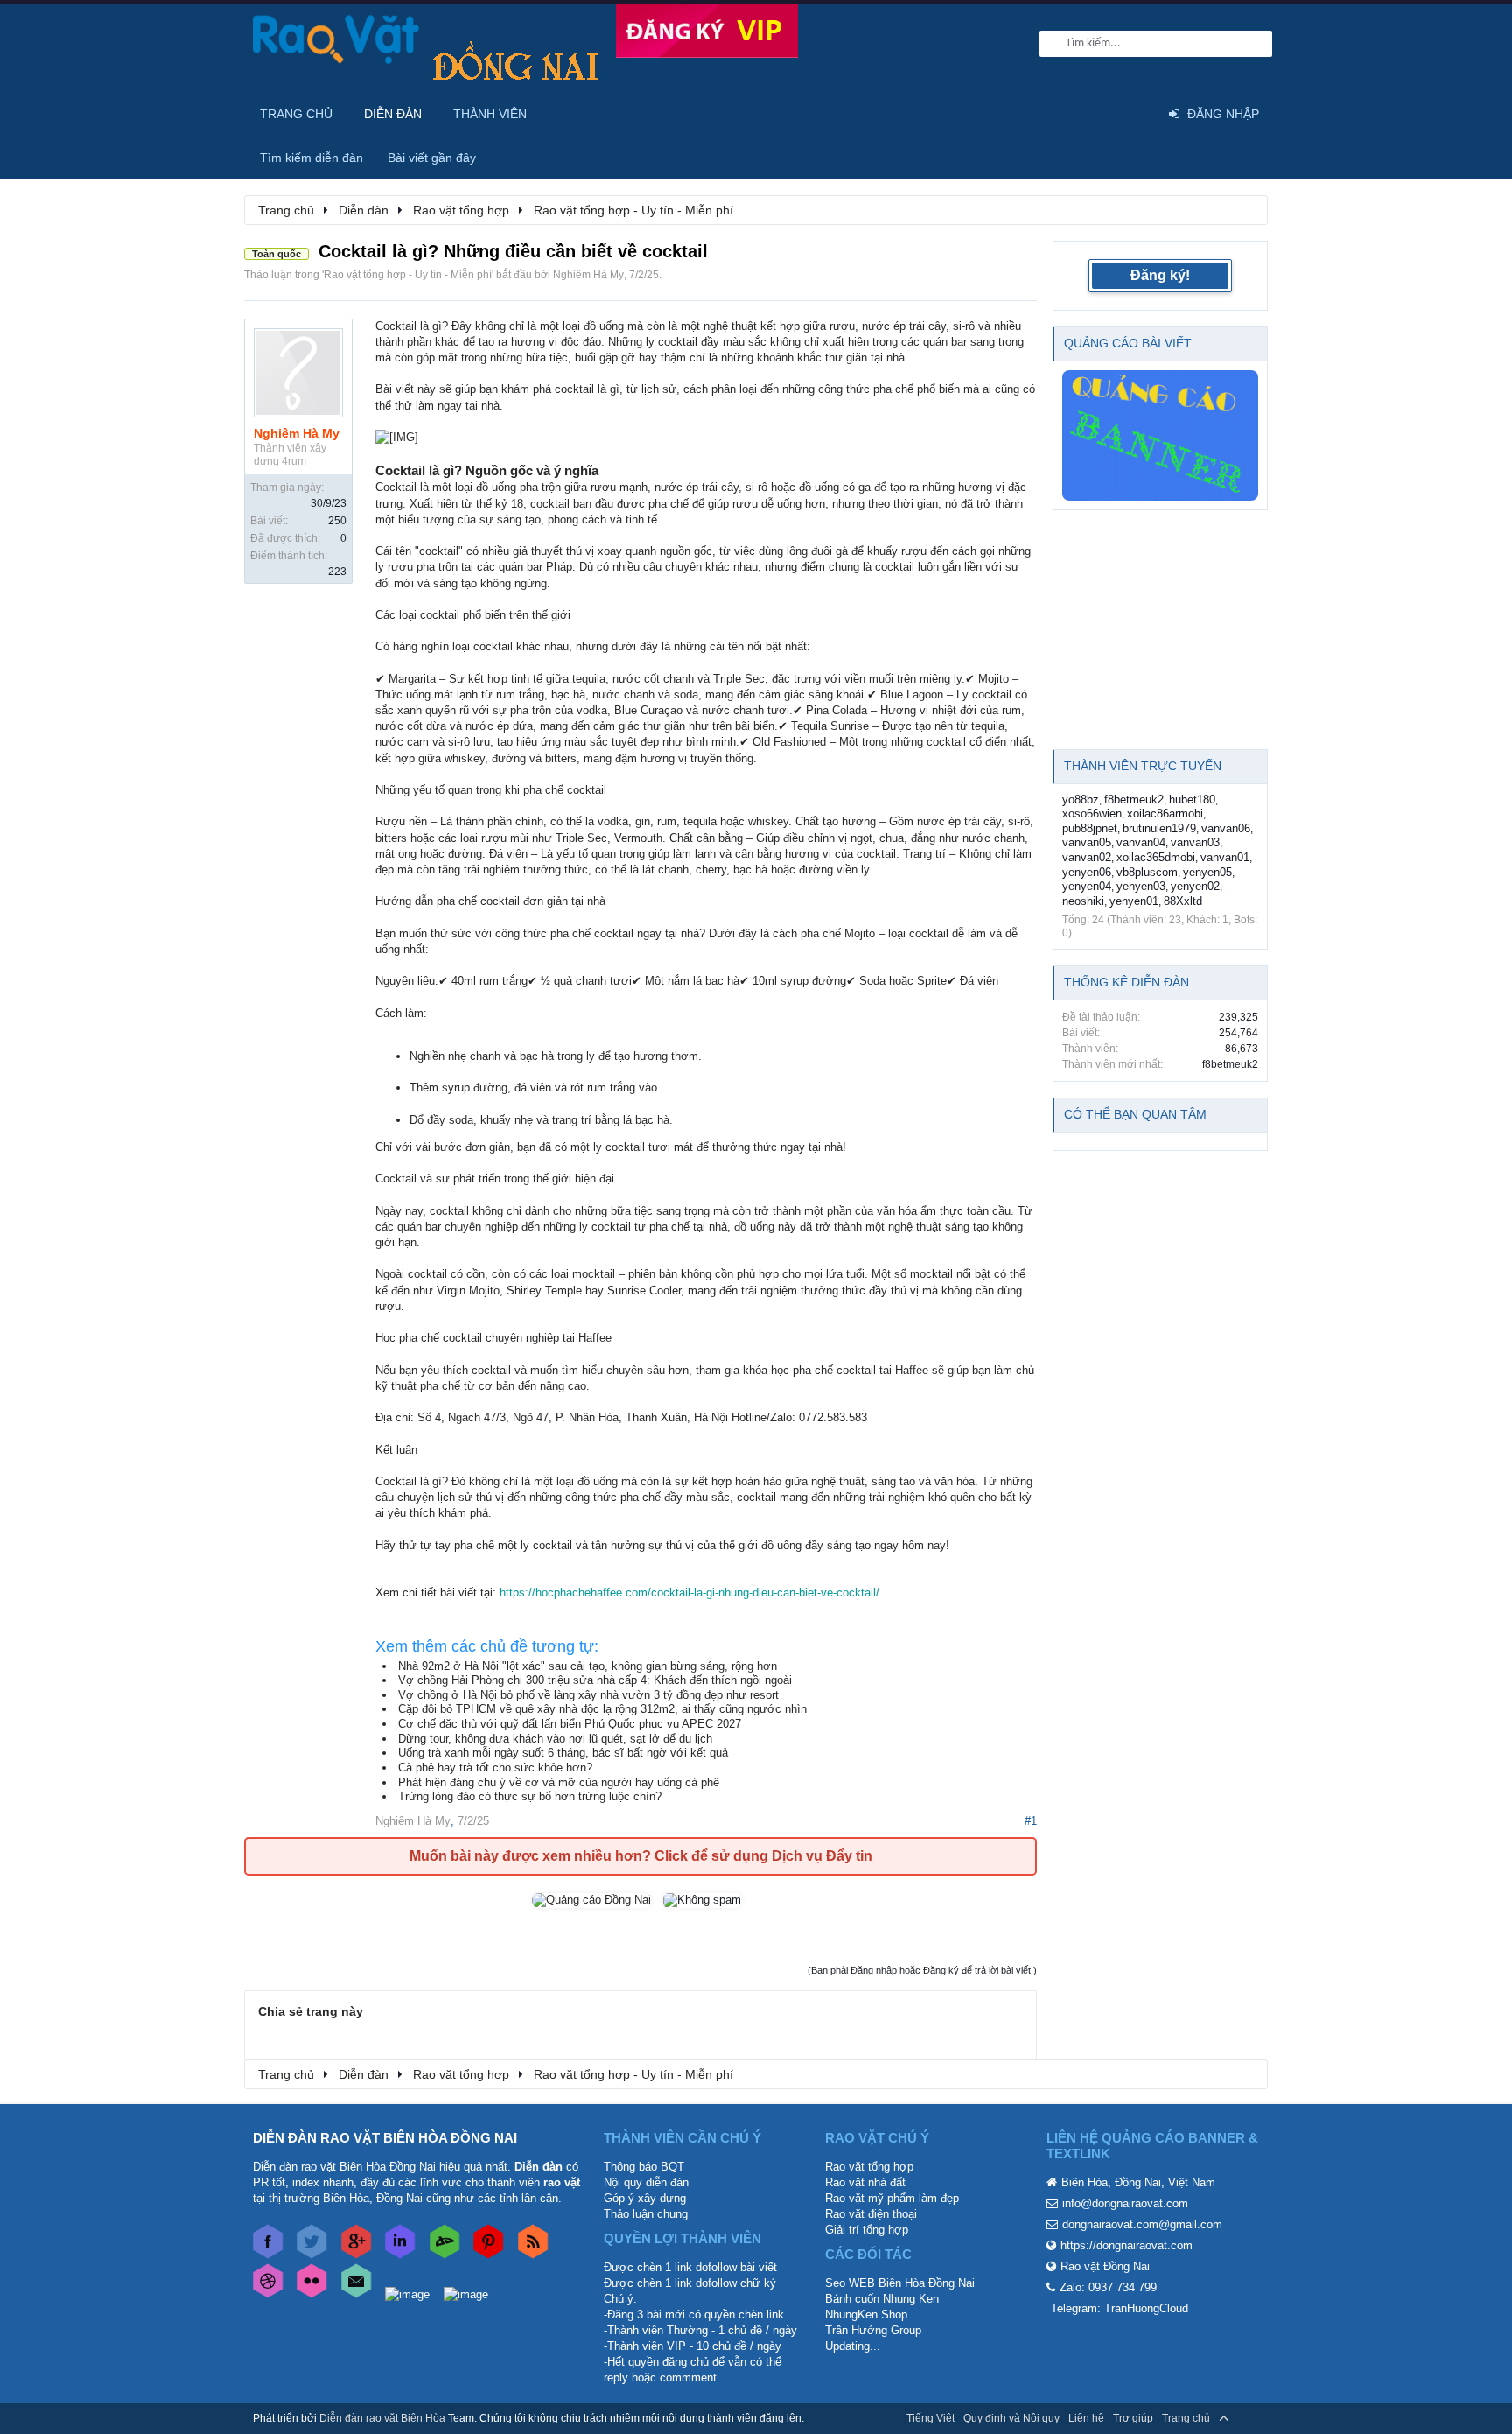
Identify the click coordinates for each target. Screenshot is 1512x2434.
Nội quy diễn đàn (646, 2182)
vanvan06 (1226, 828)
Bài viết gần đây (432, 158)
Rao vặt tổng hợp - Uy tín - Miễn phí (408, 275)
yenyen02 (1195, 886)
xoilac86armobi (1165, 814)
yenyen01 (1134, 901)
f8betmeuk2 (1134, 800)
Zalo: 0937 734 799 (1108, 2287)
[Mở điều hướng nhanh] (1245, 209)
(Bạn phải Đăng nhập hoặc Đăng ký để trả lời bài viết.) (922, 1970)
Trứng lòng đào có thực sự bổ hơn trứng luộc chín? (530, 1796)
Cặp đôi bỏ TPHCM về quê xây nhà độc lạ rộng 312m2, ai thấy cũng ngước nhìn (602, 1709)
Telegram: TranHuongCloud (1120, 2308)
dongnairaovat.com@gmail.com (1142, 2224)
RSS (1249, 2418)
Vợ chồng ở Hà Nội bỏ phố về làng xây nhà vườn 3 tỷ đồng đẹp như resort (588, 1695)
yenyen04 (1087, 886)
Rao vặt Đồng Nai (1105, 2266)
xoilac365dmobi (1156, 857)
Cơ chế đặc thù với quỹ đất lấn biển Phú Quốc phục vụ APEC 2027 (570, 1724)
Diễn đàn (393, 114)
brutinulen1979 (1159, 828)
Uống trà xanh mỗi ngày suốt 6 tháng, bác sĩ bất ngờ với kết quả (563, 1753)
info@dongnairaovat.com (1125, 2203)
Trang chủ (296, 114)
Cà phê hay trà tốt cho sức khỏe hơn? (495, 1768)
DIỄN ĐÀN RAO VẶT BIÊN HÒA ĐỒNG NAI (385, 2138)
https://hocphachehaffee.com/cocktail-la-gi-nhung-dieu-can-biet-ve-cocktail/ (689, 1592)
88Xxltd (1183, 901)
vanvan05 (1087, 842)
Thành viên (490, 114)
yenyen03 (1141, 886)
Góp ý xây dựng (645, 2198)
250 (337, 521)
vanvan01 (1225, 857)
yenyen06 (1087, 872)
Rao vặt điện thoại (871, 2214)
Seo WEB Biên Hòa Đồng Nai (900, 2283)
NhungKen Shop (866, 2315)
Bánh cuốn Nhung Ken (882, 2299)
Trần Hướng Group (873, 2330)
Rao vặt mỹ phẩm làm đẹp (892, 2198)
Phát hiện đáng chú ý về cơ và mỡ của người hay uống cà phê (559, 1782)
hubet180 (1192, 800)
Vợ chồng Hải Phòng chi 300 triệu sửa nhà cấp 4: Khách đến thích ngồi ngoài (595, 1680)
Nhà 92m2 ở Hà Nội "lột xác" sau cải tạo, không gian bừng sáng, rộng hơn (588, 1666)
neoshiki (1083, 901)
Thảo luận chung (646, 2214)
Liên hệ (1086, 2418)
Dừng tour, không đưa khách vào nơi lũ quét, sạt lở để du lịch (555, 1739)
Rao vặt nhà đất (865, 2182)
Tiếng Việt (931, 2418)
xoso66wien (1092, 814)
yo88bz (1081, 800)
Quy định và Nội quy (1011, 2418)
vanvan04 (1141, 842)
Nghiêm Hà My (588, 275)
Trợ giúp (1133, 2418)
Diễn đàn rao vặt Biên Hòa (382, 2418)
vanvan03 (1195, 842)
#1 (1031, 1821)
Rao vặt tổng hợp (869, 2167)
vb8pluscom (1147, 872)
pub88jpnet (1090, 828)
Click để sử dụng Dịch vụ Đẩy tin (763, 1856)
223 (337, 572)
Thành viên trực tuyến (1143, 766)
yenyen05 (1207, 872)
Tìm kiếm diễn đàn (311, 158)
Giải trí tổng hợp (867, 2230)
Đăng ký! (1160, 275)
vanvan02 (1087, 857)
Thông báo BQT (644, 2167)
